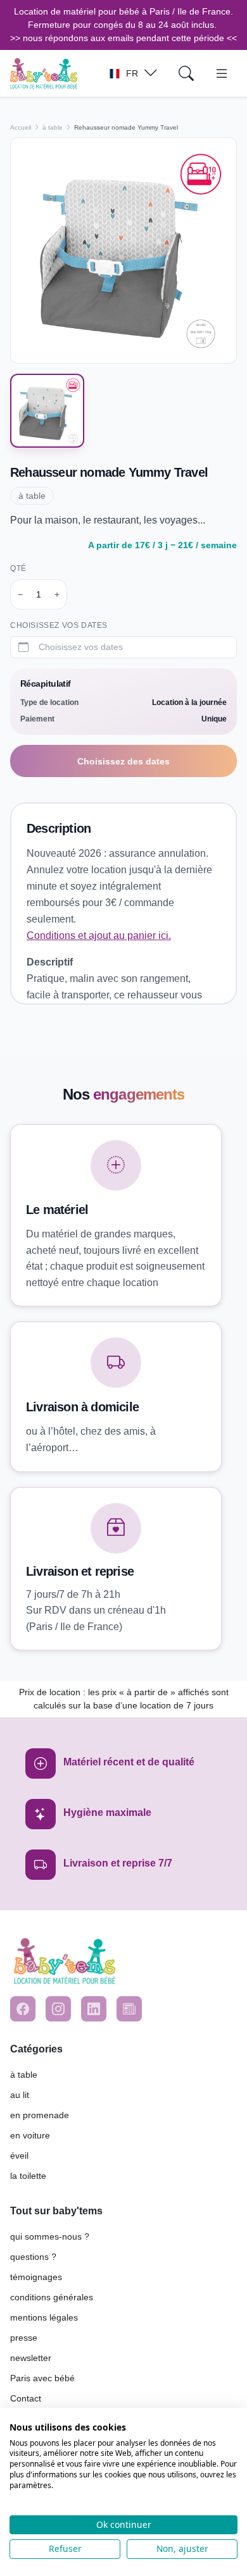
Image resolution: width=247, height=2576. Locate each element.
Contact (26, 2398)
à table (53, 127)
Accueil (21, 127)
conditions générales (52, 2297)
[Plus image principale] (123, 250)
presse (24, 2338)
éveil (19, 2156)
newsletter (31, 2358)
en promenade (40, 2115)
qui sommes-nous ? (50, 2236)
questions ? (33, 2257)
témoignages (36, 2277)
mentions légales (44, 2317)
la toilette (28, 2176)
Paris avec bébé (42, 2378)
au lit (20, 2095)
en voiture (30, 2135)
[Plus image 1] (47, 411)
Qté (18, 568)
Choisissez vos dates (59, 625)
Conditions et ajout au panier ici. (99, 935)
